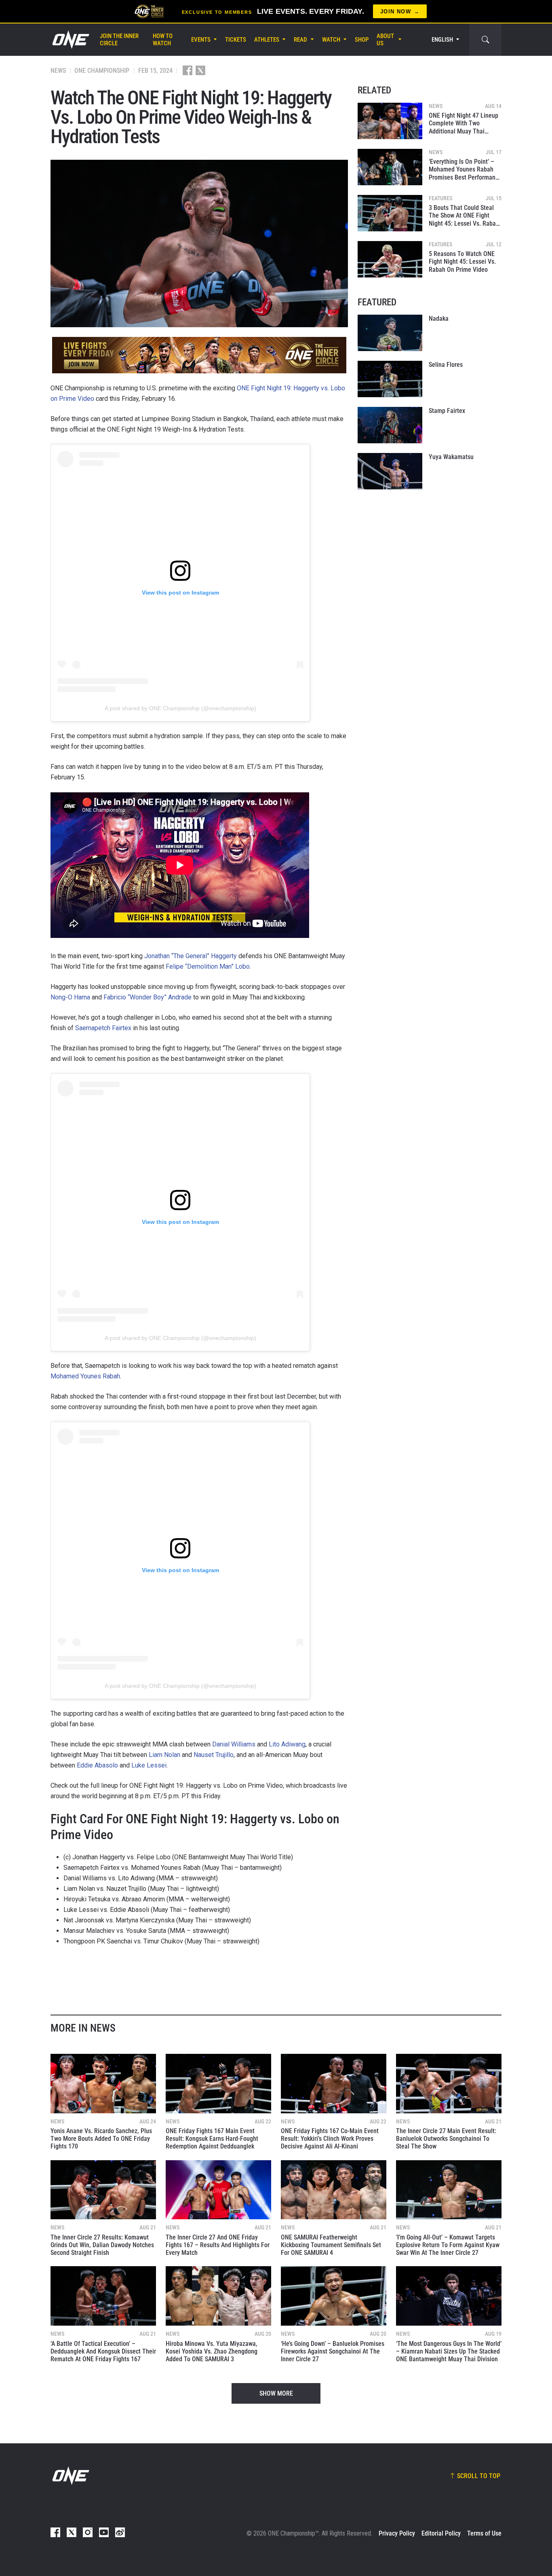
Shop (362, 40)
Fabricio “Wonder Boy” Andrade (147, 997)
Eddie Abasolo (97, 1765)
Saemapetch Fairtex (103, 1028)
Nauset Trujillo (214, 1755)
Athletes (267, 40)
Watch (331, 40)
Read (300, 40)
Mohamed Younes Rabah (85, 1376)
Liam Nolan (164, 1755)
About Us (385, 40)
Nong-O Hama (70, 997)
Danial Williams (234, 1744)
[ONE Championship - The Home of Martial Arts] (70, 40)
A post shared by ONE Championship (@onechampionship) (180, 708)
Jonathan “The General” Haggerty (191, 956)
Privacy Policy (397, 2533)
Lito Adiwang (287, 1744)
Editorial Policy (441, 2533)
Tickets (236, 40)
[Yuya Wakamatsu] (390, 471)
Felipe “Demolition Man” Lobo (208, 966)
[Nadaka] (390, 333)
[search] (485, 40)
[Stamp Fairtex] (390, 425)
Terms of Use (484, 2533)
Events (201, 40)
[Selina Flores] (390, 379)
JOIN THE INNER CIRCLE (119, 40)
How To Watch (163, 40)
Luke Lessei (149, 1765)
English (442, 40)
